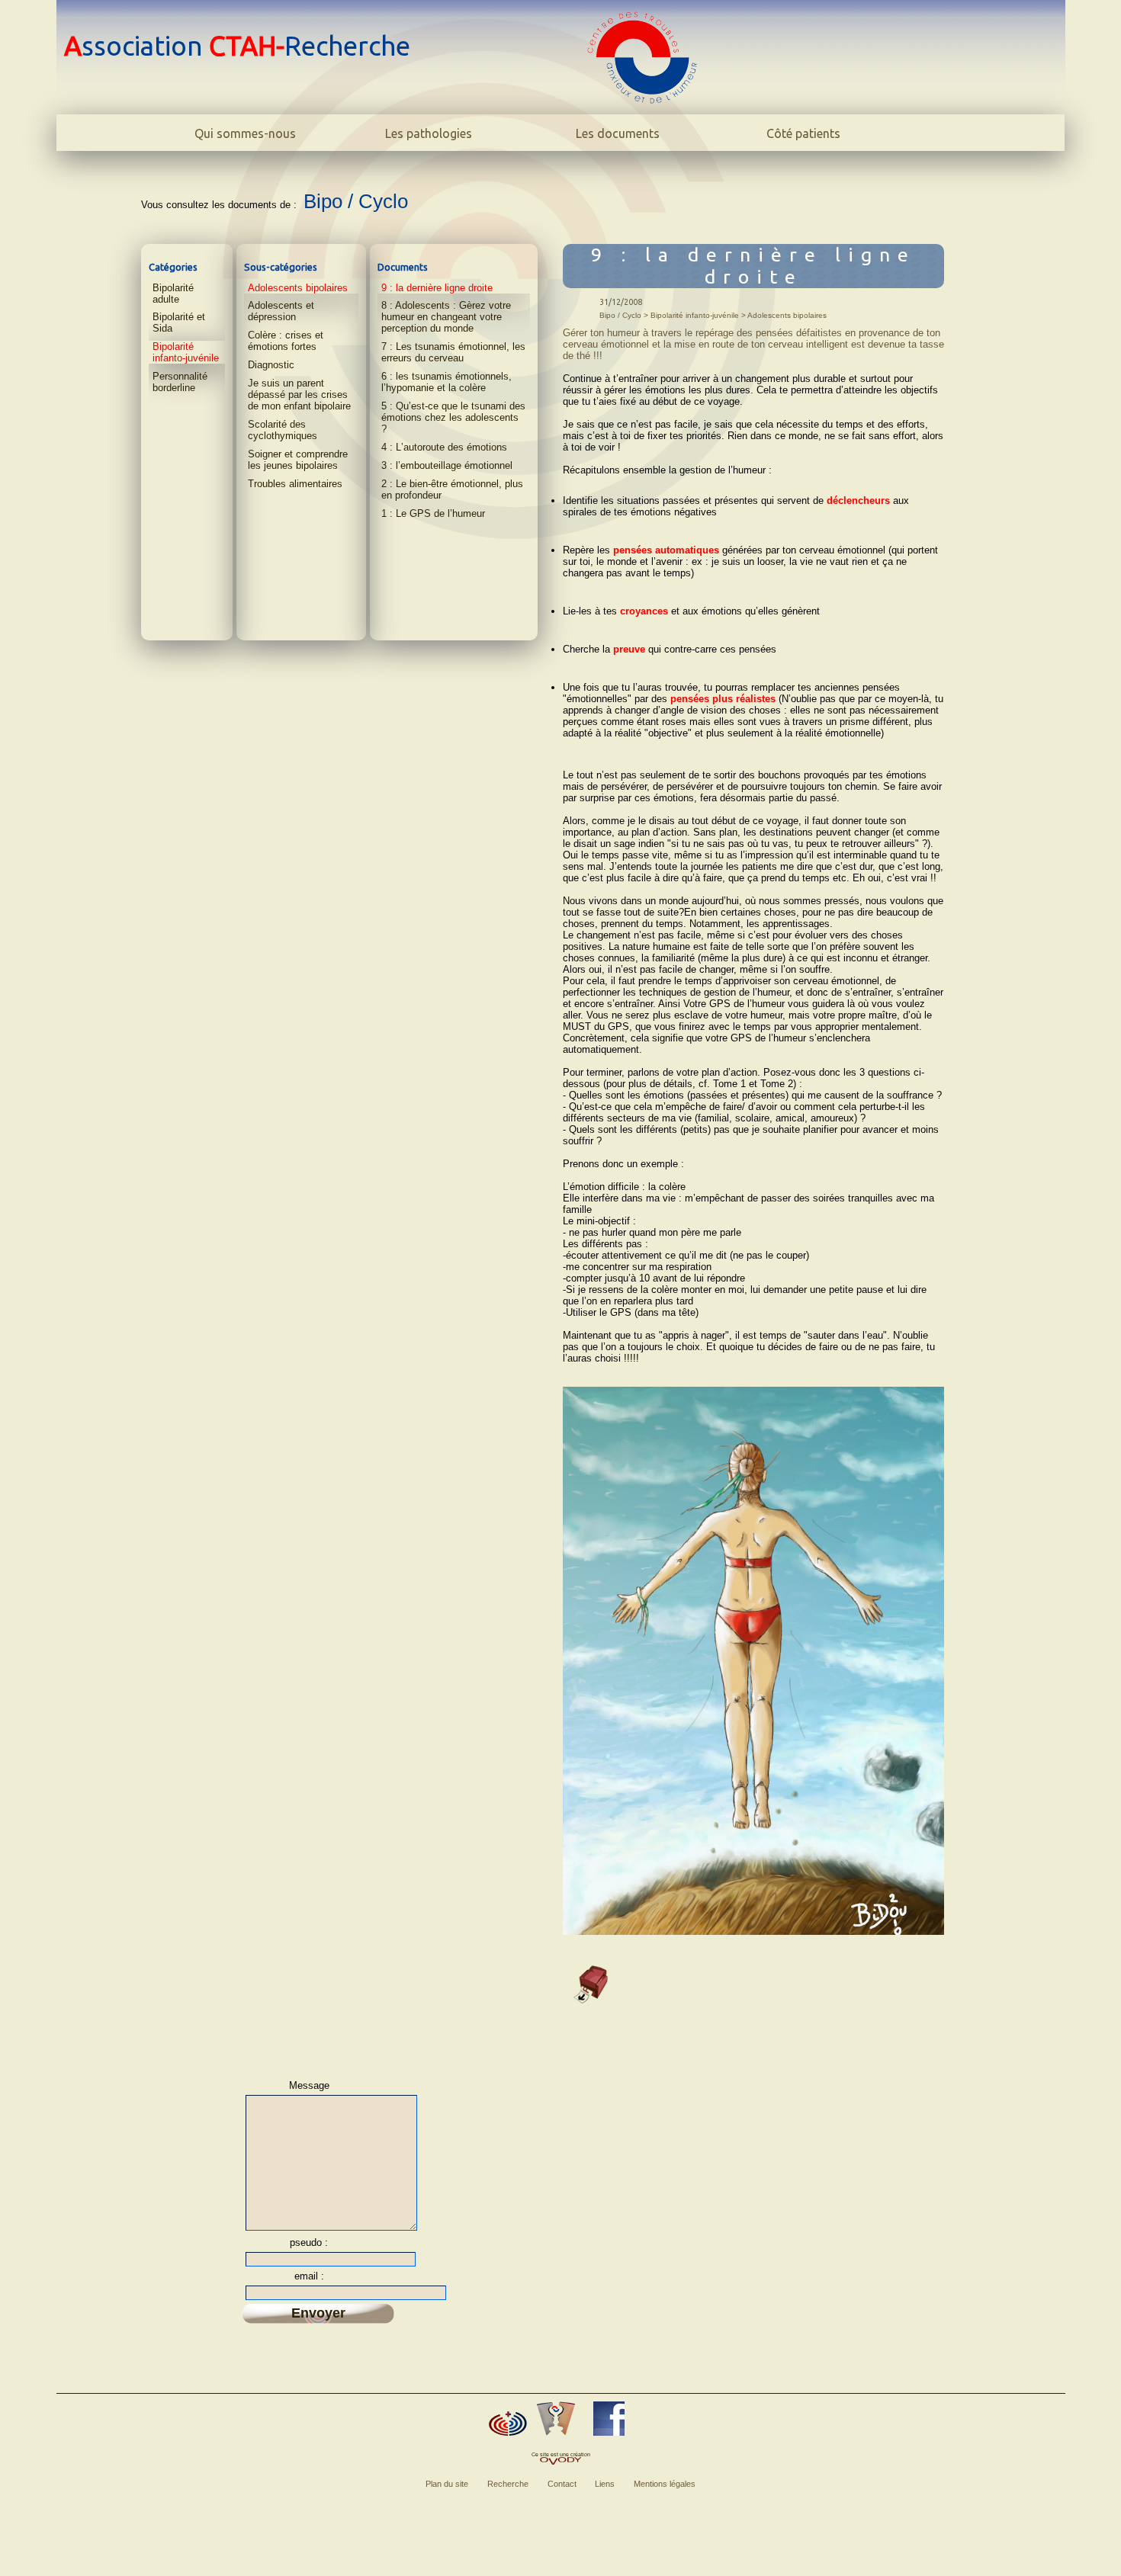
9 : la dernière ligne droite (437, 288)
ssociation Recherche (237, 46)
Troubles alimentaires (295, 484)
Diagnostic (271, 365)
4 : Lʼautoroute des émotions (444, 447)
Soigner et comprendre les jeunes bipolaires (298, 460)
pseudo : (309, 2242)
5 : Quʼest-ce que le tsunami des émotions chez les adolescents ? (453, 417)
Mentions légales (665, 2484)
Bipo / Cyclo (356, 201)
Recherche (508, 2484)
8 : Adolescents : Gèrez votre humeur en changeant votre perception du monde (446, 317)
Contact (562, 2484)
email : (309, 2276)
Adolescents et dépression (281, 311)
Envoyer (318, 2313)
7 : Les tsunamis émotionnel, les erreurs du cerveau (453, 352)
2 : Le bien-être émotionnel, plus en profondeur (452, 489)
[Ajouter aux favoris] (508, 2424)
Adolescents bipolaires (298, 288)
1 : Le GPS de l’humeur (433, 513)
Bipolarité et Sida (179, 322)
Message (309, 2085)
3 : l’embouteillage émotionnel (447, 465)
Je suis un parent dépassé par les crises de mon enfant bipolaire (299, 395)
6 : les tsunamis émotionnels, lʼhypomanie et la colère (446, 382)
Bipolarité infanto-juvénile (186, 352)
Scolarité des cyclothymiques (283, 430)
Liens (605, 2484)
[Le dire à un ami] (556, 2419)
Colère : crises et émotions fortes (286, 341)
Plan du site (447, 2484)
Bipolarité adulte (173, 294)
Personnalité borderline (180, 382)
